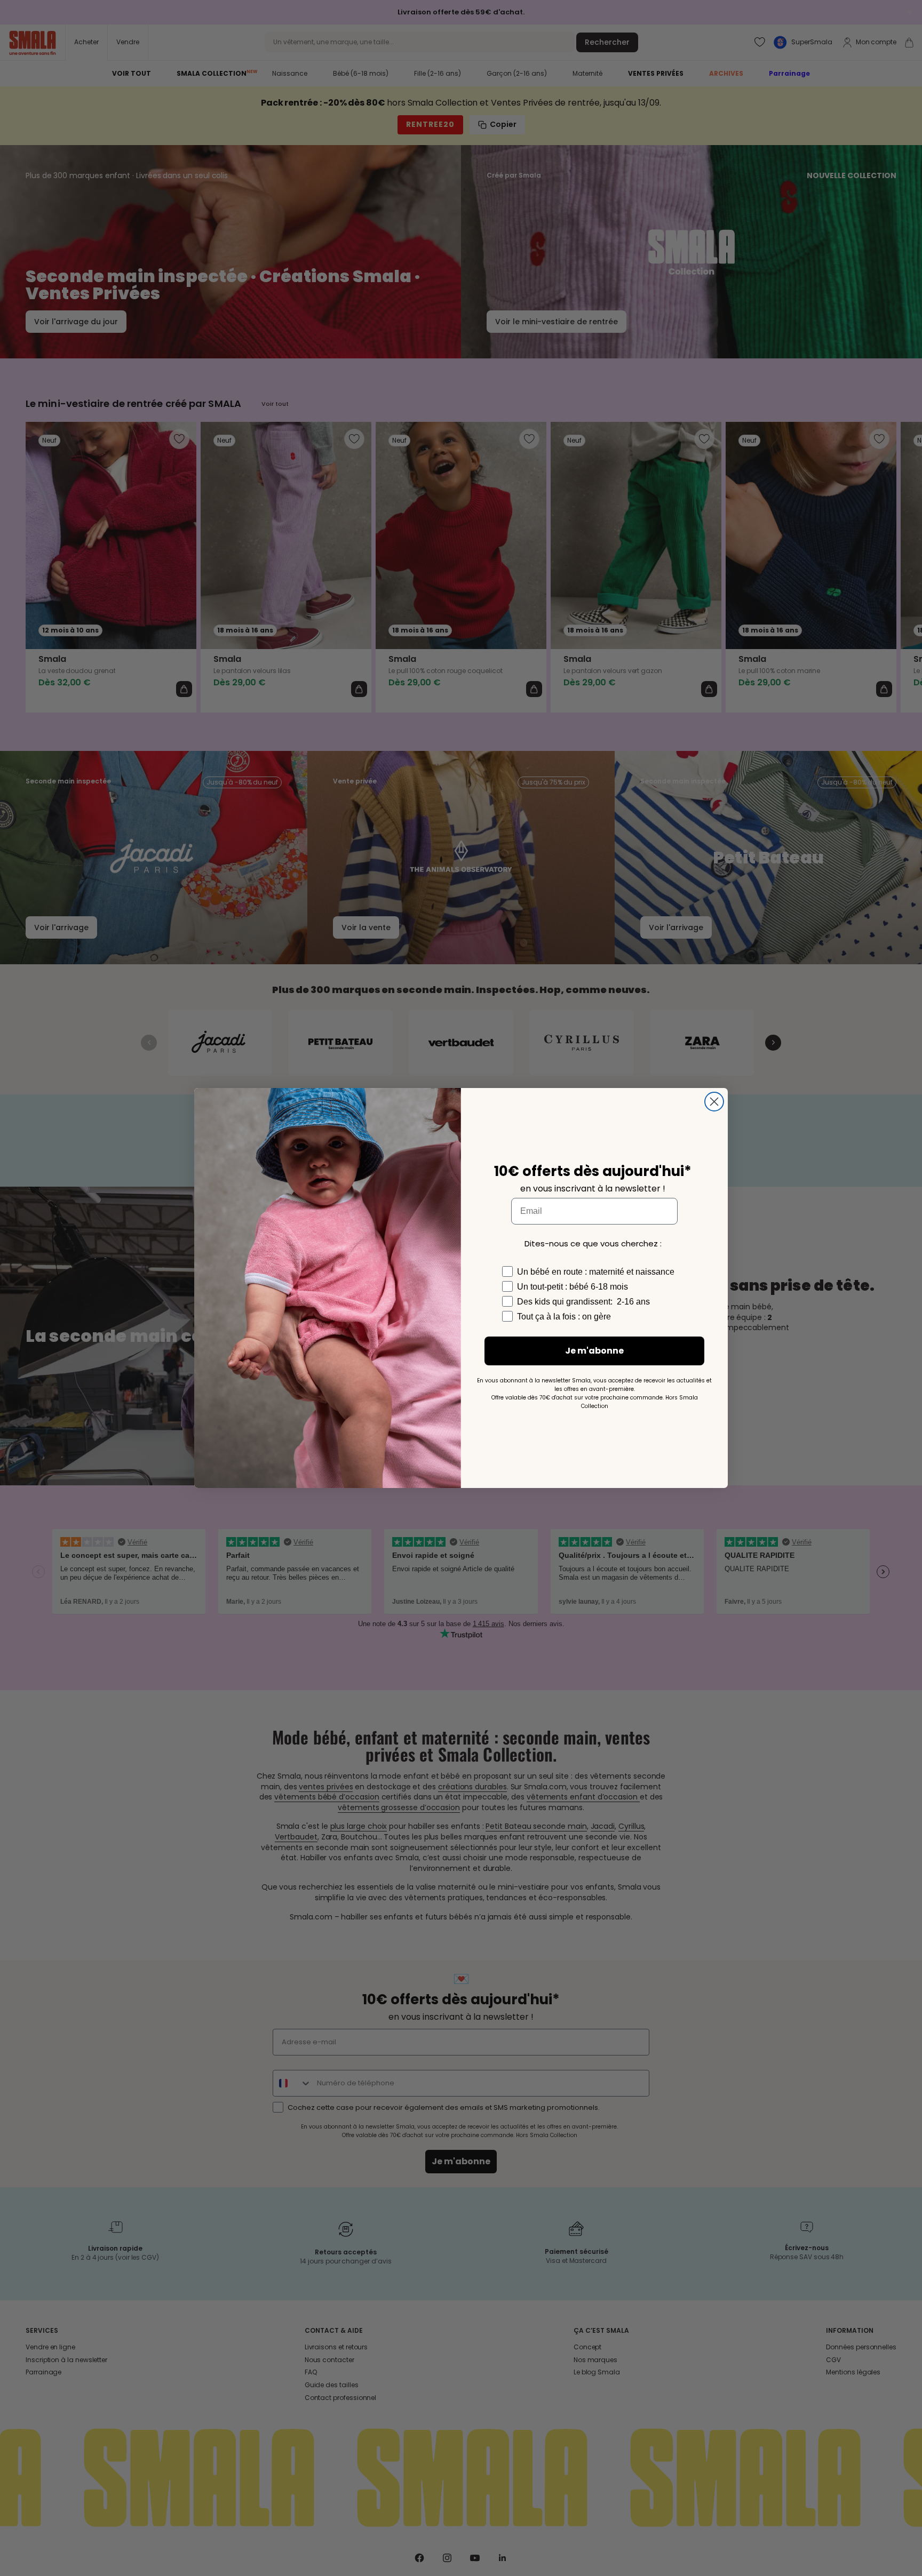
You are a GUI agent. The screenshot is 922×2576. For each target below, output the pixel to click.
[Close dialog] (714, 1102)
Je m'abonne (594, 1351)
